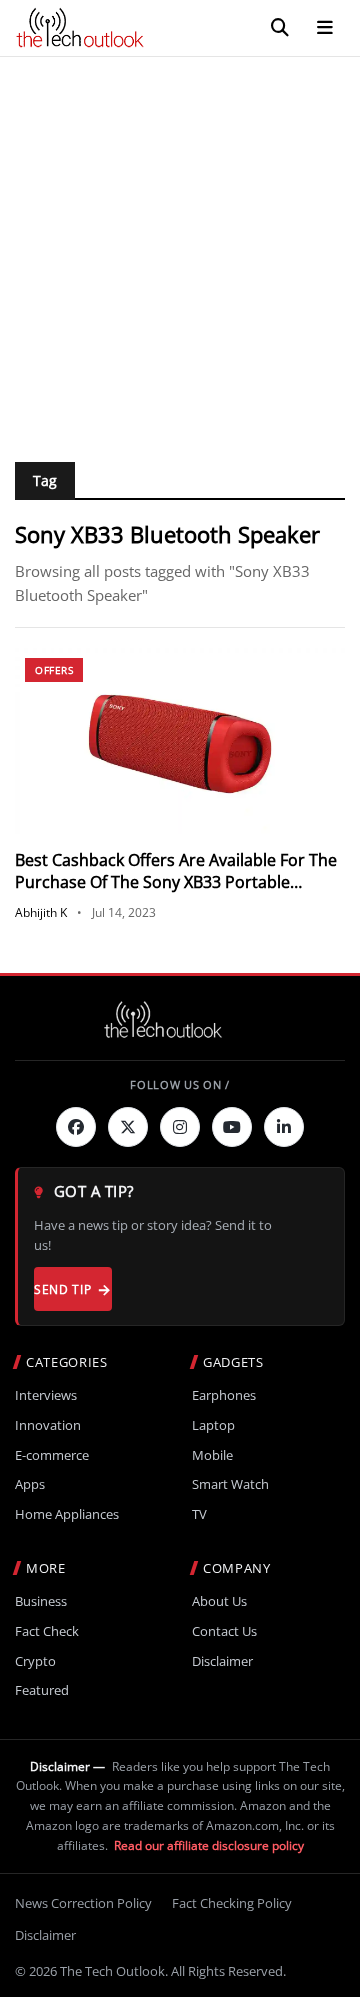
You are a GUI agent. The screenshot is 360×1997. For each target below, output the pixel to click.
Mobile (212, 1455)
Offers (54, 670)
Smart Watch (230, 1484)
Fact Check (47, 1631)
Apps (30, 1484)
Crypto (35, 1661)
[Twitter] (128, 1127)
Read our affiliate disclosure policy (209, 1845)
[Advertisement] (180, 247)
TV (199, 1514)
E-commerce (52, 1455)
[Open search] (280, 28)
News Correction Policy (83, 1903)
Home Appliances (67, 1514)
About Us (219, 1601)
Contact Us (224, 1631)
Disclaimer (222, 1661)
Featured (42, 1690)
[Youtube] (232, 1127)
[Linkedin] (284, 1127)
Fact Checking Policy (232, 1903)
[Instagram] (180, 1127)
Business (41, 1601)
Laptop (213, 1425)
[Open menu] (325, 28)
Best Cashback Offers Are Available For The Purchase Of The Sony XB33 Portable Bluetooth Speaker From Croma (176, 882)
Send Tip (62, 1289)
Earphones (224, 1395)
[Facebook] (76, 1127)
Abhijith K (41, 912)
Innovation (48, 1425)
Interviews (46, 1395)
